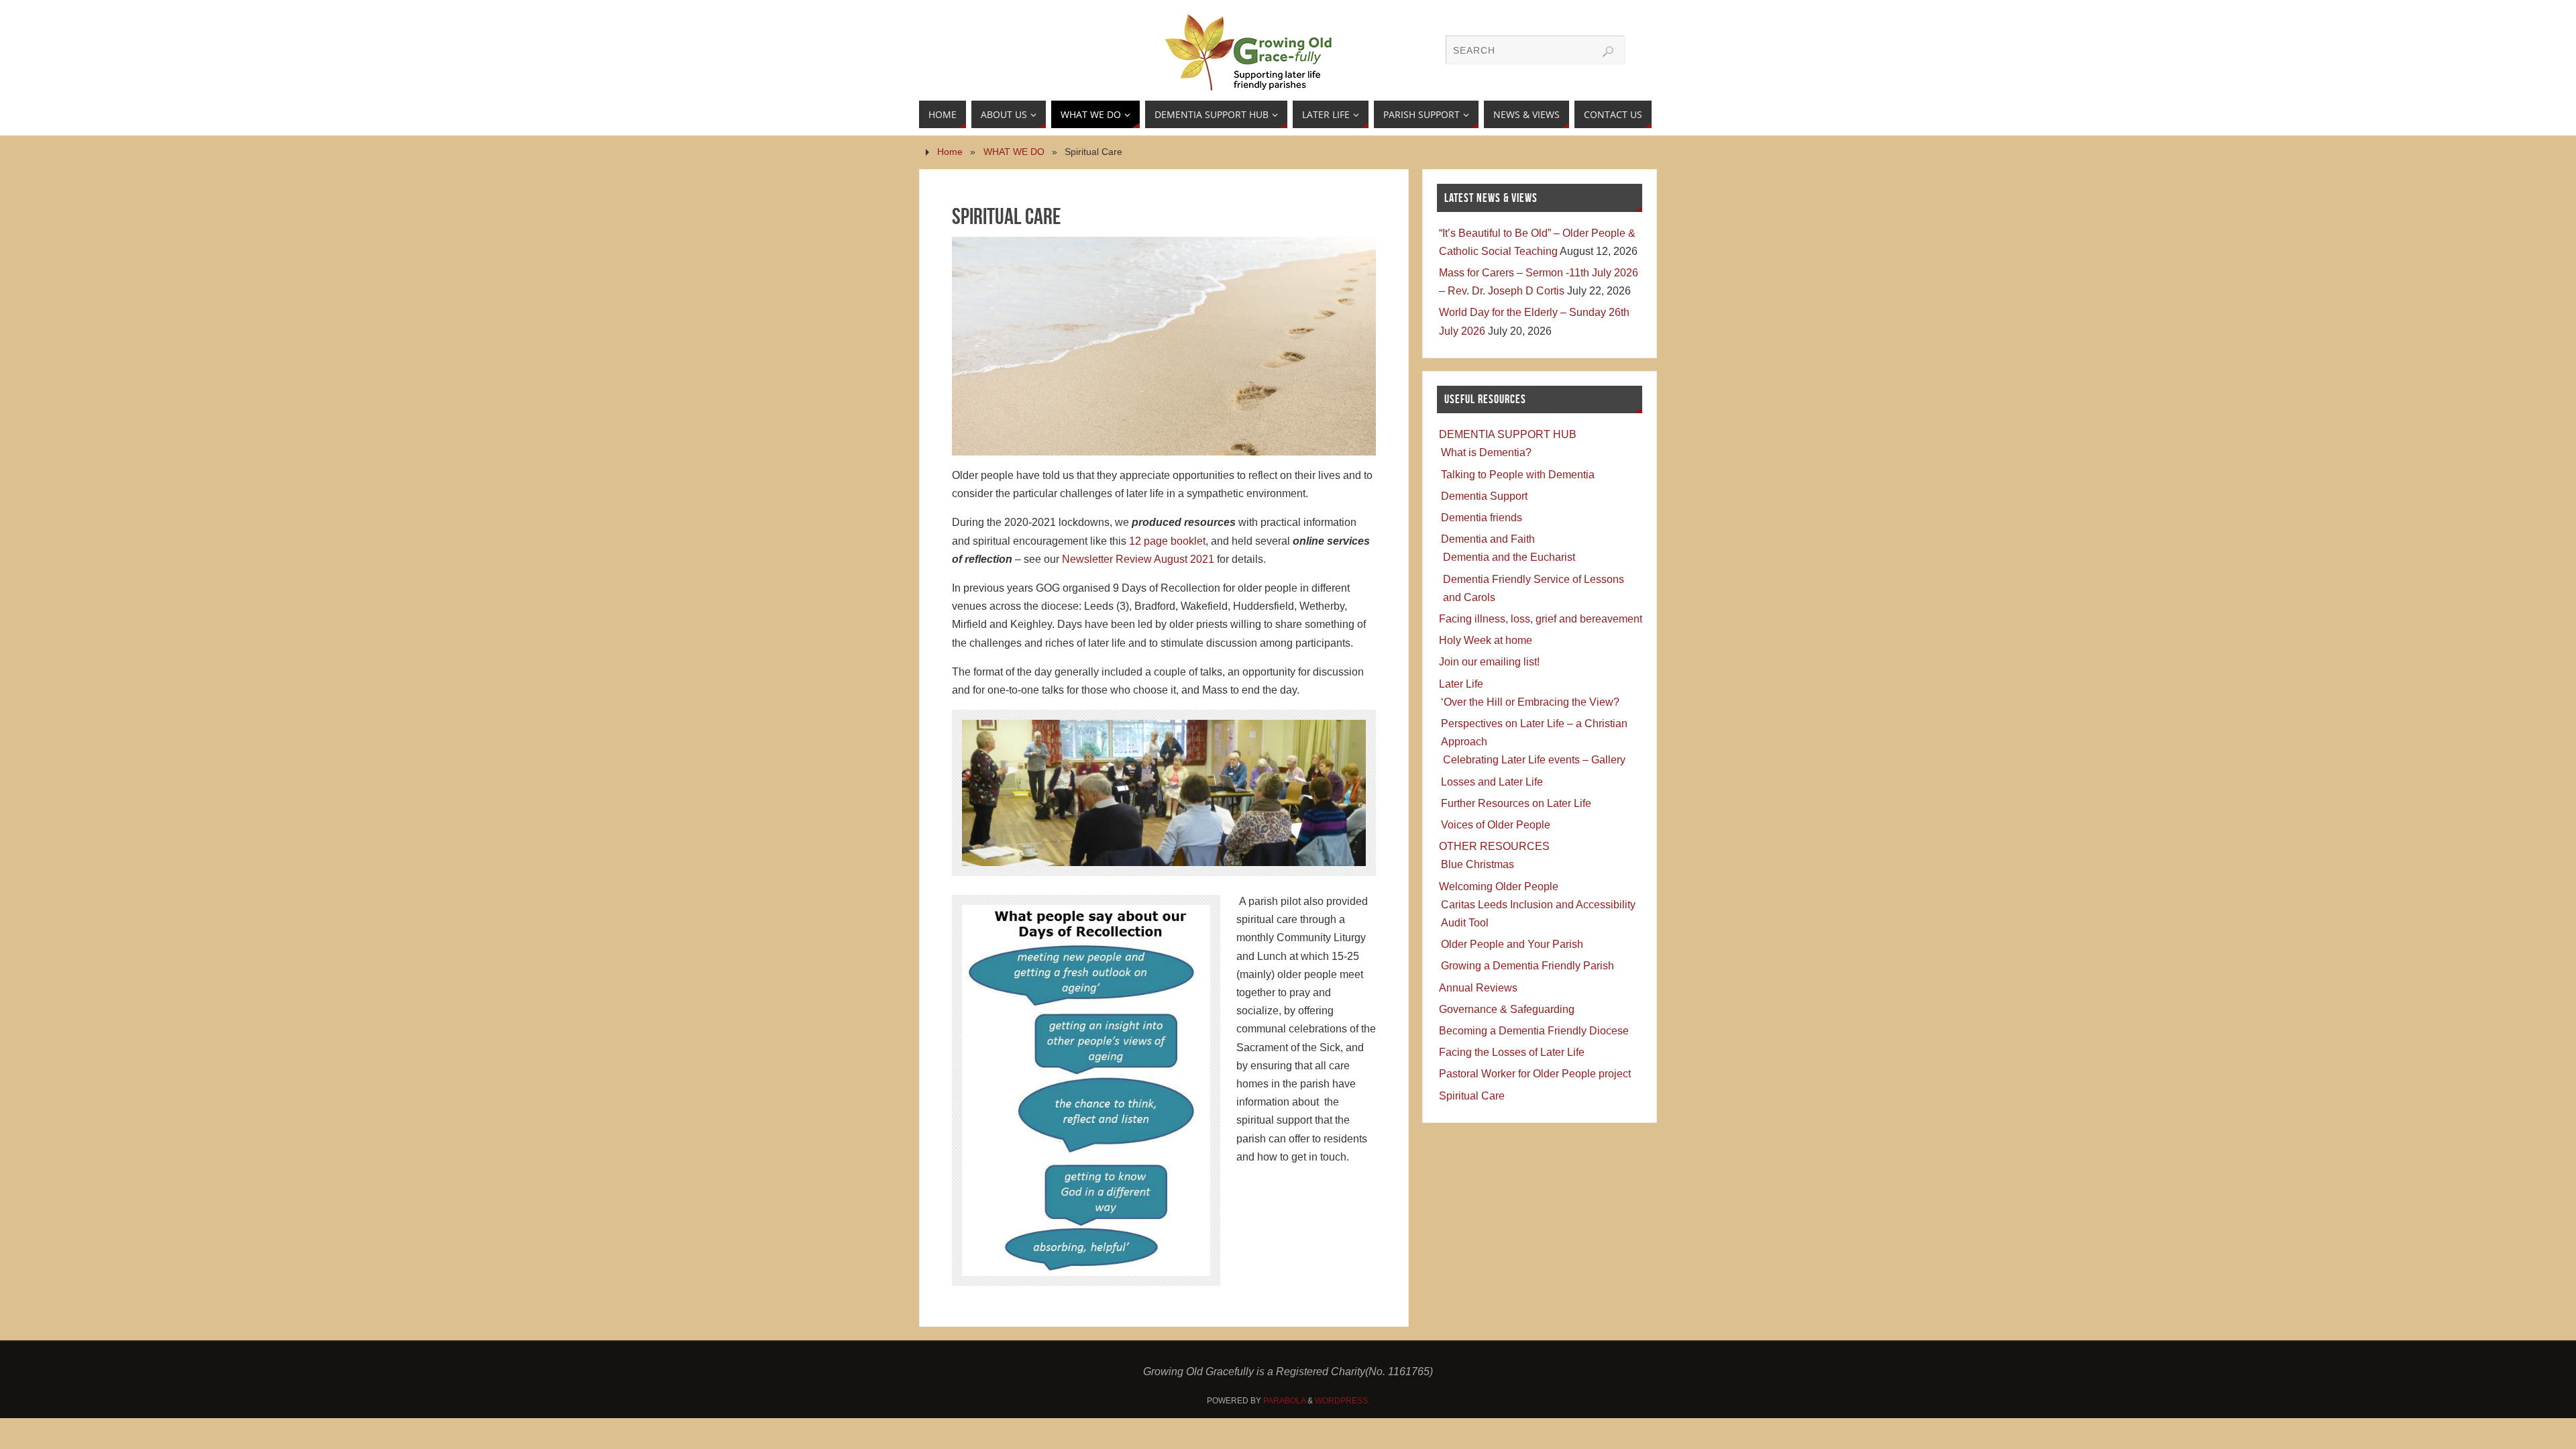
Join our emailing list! (1489, 662)
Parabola (1284, 1401)
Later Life (1461, 684)
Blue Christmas (1478, 864)
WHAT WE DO (1014, 152)
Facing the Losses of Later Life (1512, 1052)
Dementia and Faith (1488, 539)
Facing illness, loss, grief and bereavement (1541, 619)
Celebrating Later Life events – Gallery (1534, 760)
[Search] (1608, 52)
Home (950, 152)
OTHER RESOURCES (1494, 846)
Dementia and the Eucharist (1509, 557)
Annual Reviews (1478, 988)
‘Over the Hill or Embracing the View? (1530, 702)
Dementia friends (1482, 518)
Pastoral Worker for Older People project (1535, 1074)
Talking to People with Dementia (1518, 475)
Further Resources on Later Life (1516, 803)
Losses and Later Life (1492, 782)
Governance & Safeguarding (1507, 1009)
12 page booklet (1167, 541)
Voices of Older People (1496, 825)
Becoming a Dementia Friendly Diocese (1534, 1031)
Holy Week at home (1486, 640)
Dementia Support (1484, 496)
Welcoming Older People (1499, 887)
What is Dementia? (1486, 452)
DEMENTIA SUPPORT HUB (1508, 434)
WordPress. (1342, 1401)
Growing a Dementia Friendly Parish (1527, 966)
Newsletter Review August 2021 (1138, 559)
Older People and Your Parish (1512, 944)
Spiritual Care (1472, 1096)
